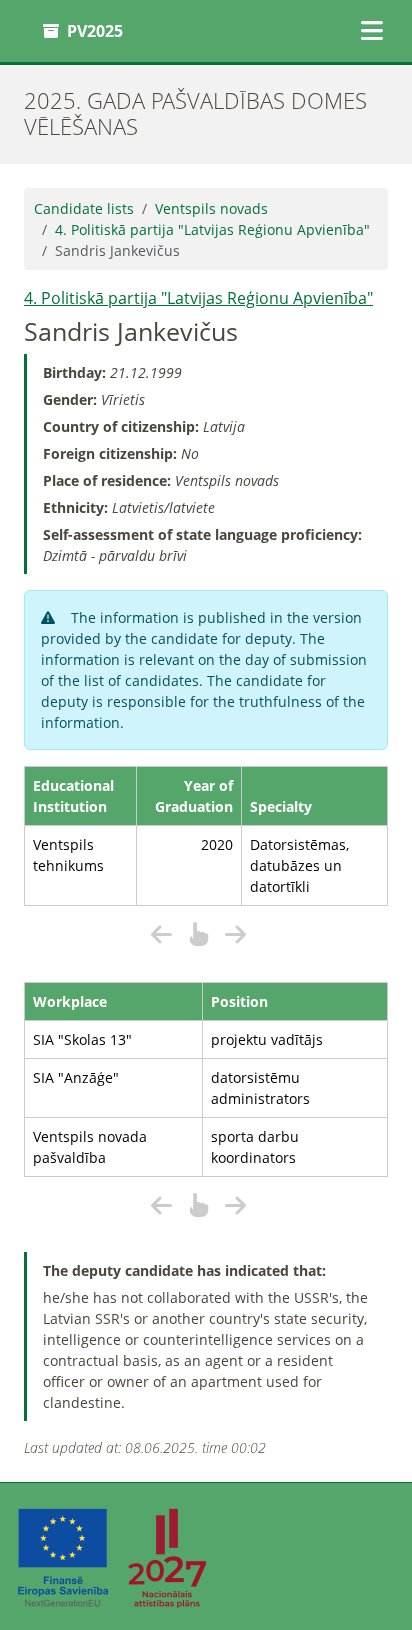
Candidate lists (84, 208)
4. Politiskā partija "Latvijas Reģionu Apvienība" (212, 229)
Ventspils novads (211, 208)
